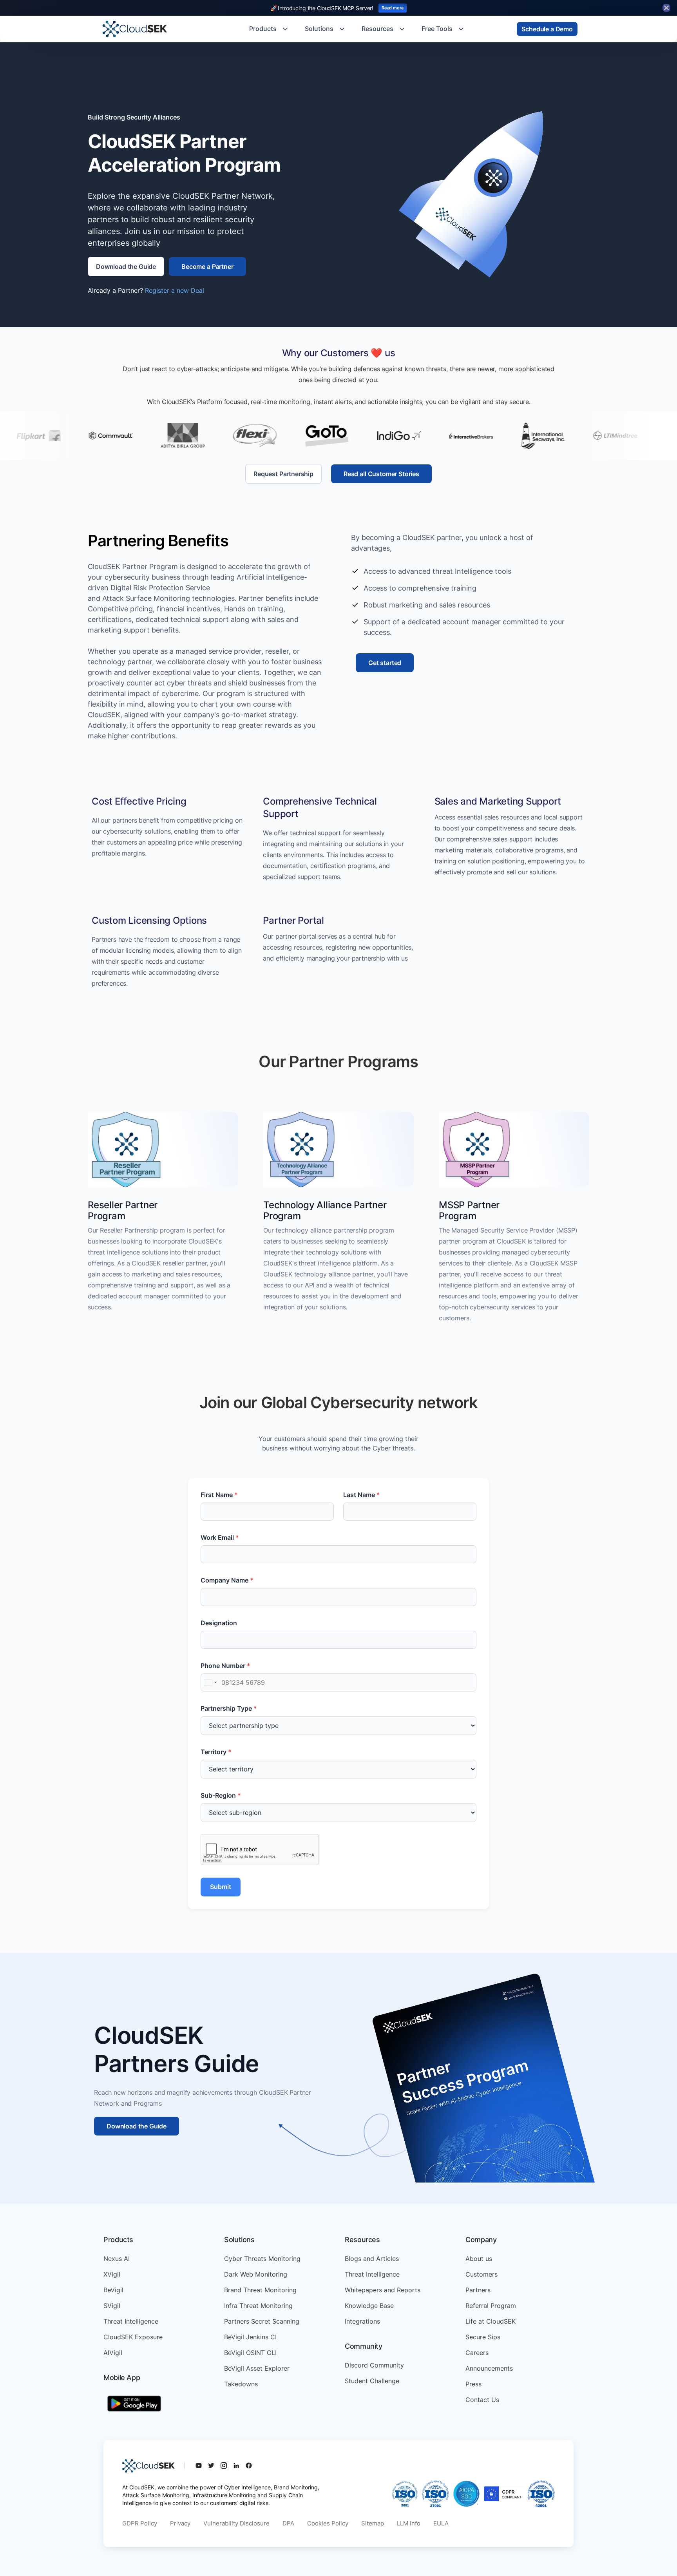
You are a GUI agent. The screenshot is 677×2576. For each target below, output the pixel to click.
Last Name (362, 1495)
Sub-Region (221, 1795)
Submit (221, 1887)
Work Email (220, 1537)
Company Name (227, 1580)
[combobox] (210, 1682)
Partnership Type (229, 1708)
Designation (219, 1623)
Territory (216, 1752)
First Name (219, 1495)
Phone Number (225, 1666)
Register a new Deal (175, 290)
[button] (269, 29)
